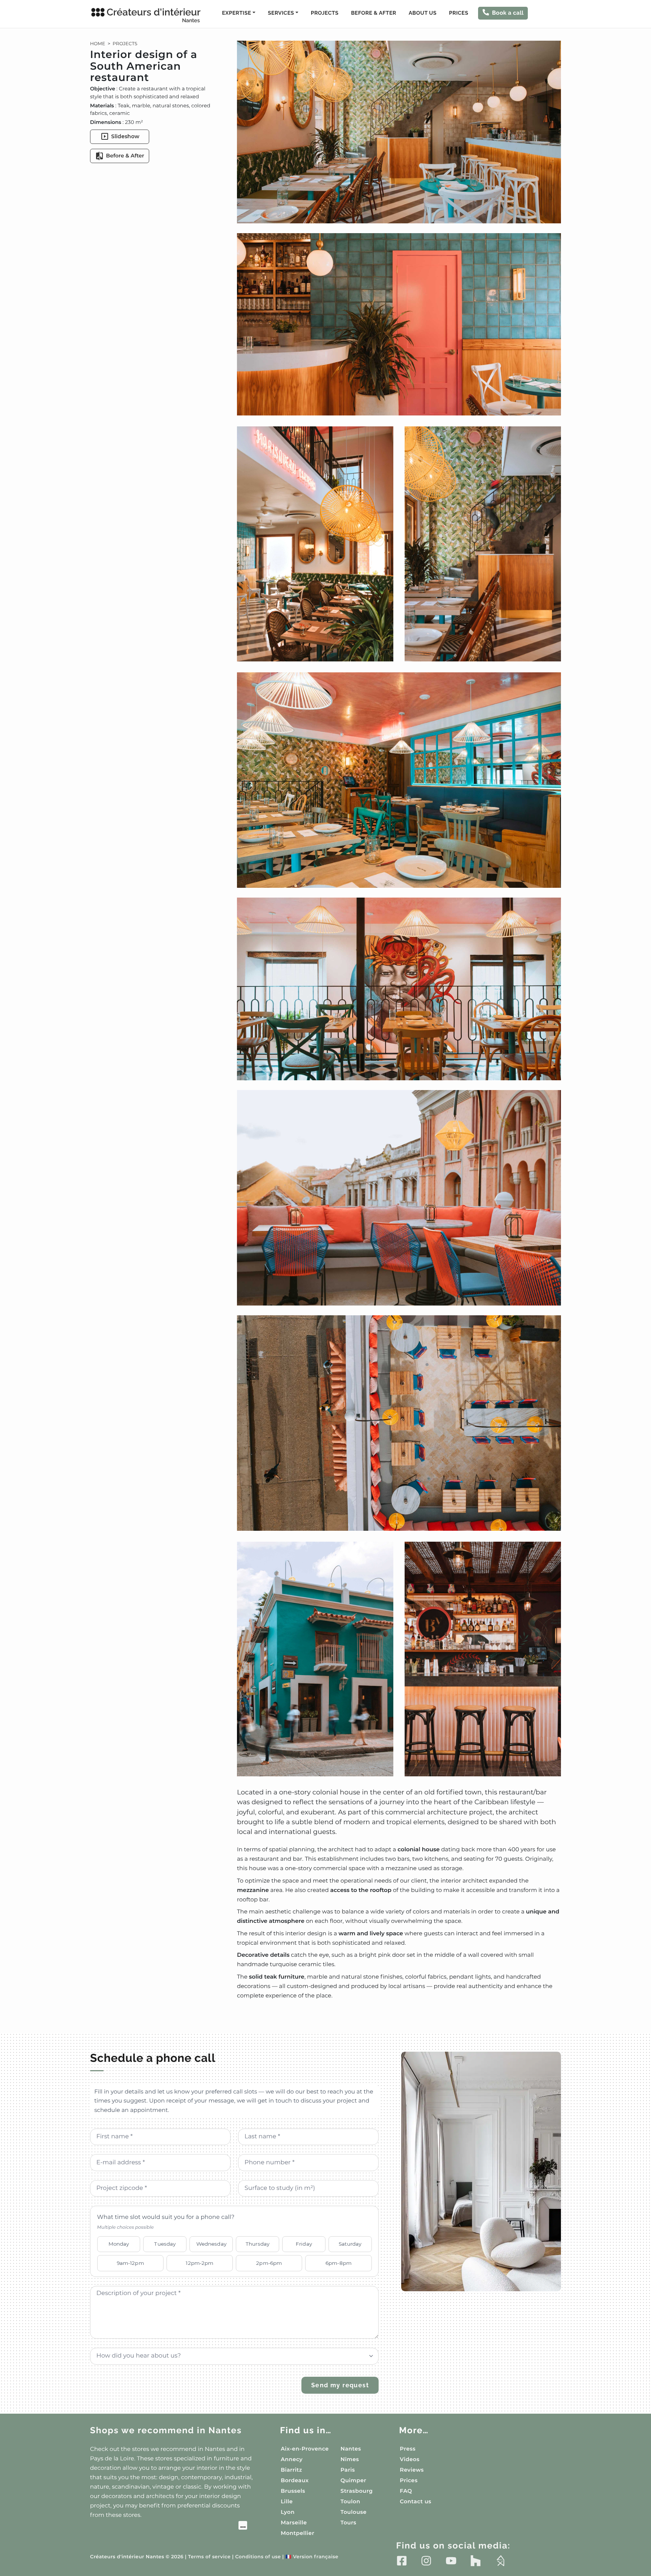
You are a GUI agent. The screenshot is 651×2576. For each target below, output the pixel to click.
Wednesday (211, 2244)
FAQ (406, 2491)
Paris (348, 2470)
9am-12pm (130, 2263)
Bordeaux (295, 2480)
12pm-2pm (199, 2263)
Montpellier (297, 2533)
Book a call (508, 13)
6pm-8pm (338, 2263)
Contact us (415, 2501)
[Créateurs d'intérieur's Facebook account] (402, 2561)
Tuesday (165, 2244)
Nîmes (350, 2459)
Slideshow (125, 136)
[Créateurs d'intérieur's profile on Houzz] (476, 2561)
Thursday (257, 2244)
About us (423, 13)
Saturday (350, 2244)
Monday (119, 2244)
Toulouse (354, 2512)
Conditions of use (258, 2557)
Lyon (288, 2512)
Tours (348, 2523)
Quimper (353, 2480)
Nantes (351, 2449)
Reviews (412, 2470)
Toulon (350, 2501)
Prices (459, 13)
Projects (325, 13)
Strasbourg (357, 2491)
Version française (312, 2557)
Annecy (292, 2459)
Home (98, 44)
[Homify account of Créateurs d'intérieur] (500, 2561)
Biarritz (291, 2470)
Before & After (374, 13)
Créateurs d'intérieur (154, 15)
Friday (304, 2244)
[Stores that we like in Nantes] (169, 2526)
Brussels (293, 2491)
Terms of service (209, 2557)
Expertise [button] (236, 13)
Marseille (294, 2523)
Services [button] (281, 13)
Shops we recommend (166, 2430)
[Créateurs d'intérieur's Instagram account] (426, 2561)
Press (408, 2449)
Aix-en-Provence (305, 2449)
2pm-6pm (269, 2263)
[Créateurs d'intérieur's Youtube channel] (451, 2561)
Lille (287, 2501)
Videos (410, 2459)
